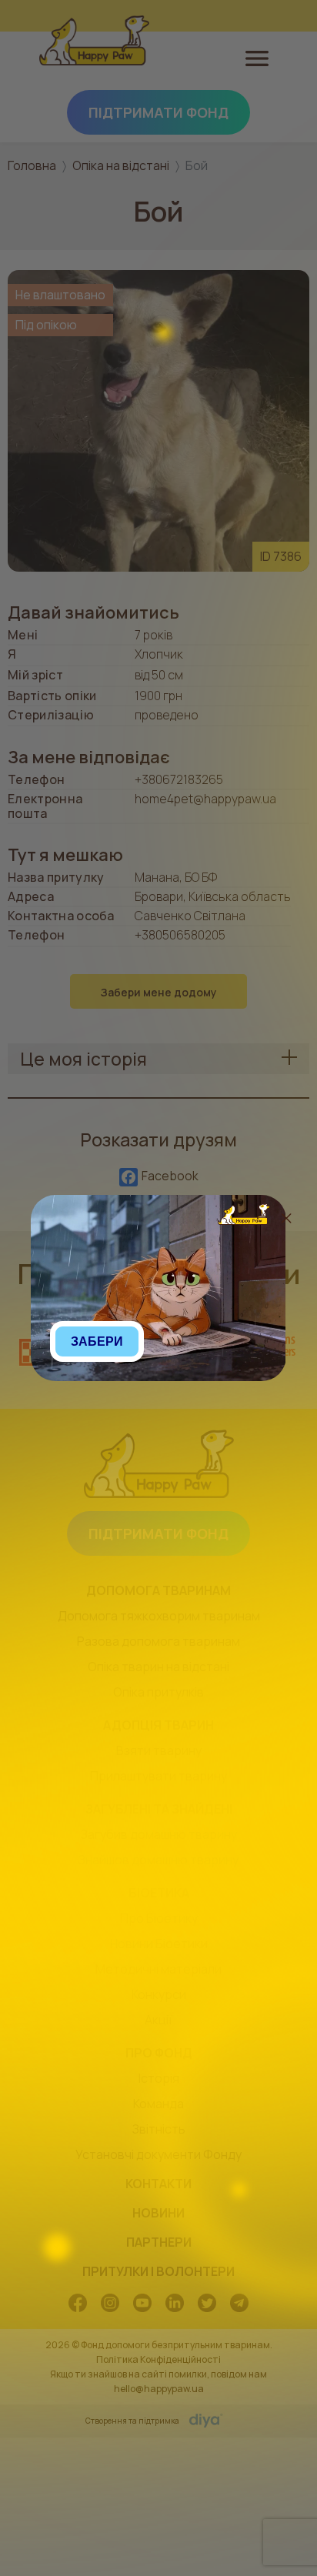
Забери (97, 1341)
